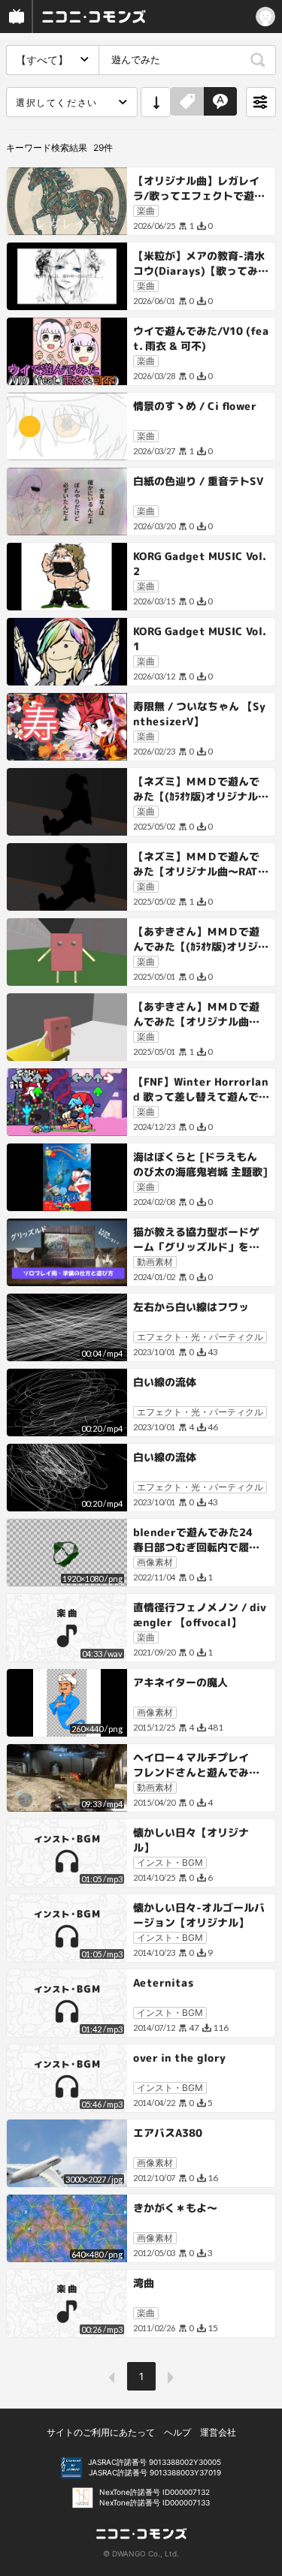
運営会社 (218, 2432)
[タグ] (187, 102)
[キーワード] (220, 102)
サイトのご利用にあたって (101, 2432)
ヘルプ (177, 2432)
